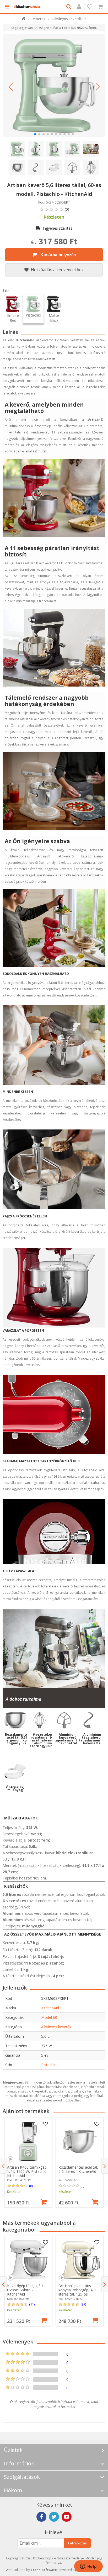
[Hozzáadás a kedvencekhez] (46, 2124)
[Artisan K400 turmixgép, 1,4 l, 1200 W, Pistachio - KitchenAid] (28, 2141)
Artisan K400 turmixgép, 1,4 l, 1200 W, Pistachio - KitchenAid (28, 2171)
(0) (82, 2186)
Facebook (41, 2517)
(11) (32, 2304)
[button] (10, 87)
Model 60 (49, 2017)
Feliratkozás (77, 2543)
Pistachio (49, 2065)
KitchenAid (50, 2008)
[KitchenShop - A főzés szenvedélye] (27, 7)
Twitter (54, 2517)
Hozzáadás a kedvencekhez (57, 270)
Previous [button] (3, 2166)
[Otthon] (24, 20)
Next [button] (105, 2166)
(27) (83, 2304)
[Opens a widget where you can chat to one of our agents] (88, 2567)
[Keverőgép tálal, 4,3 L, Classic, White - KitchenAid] (28, 2260)
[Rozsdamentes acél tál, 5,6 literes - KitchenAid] (80, 2141)
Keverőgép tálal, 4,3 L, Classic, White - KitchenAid (26, 2290)
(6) (31, 2186)
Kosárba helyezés (58, 255)
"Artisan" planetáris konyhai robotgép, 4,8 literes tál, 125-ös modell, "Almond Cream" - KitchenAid (80, 2294)
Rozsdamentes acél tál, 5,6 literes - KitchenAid (78, 2169)
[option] (28, 2162)
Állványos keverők (56, 2027)
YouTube (67, 2517)
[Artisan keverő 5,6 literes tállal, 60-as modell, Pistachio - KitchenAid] (54, 86)
